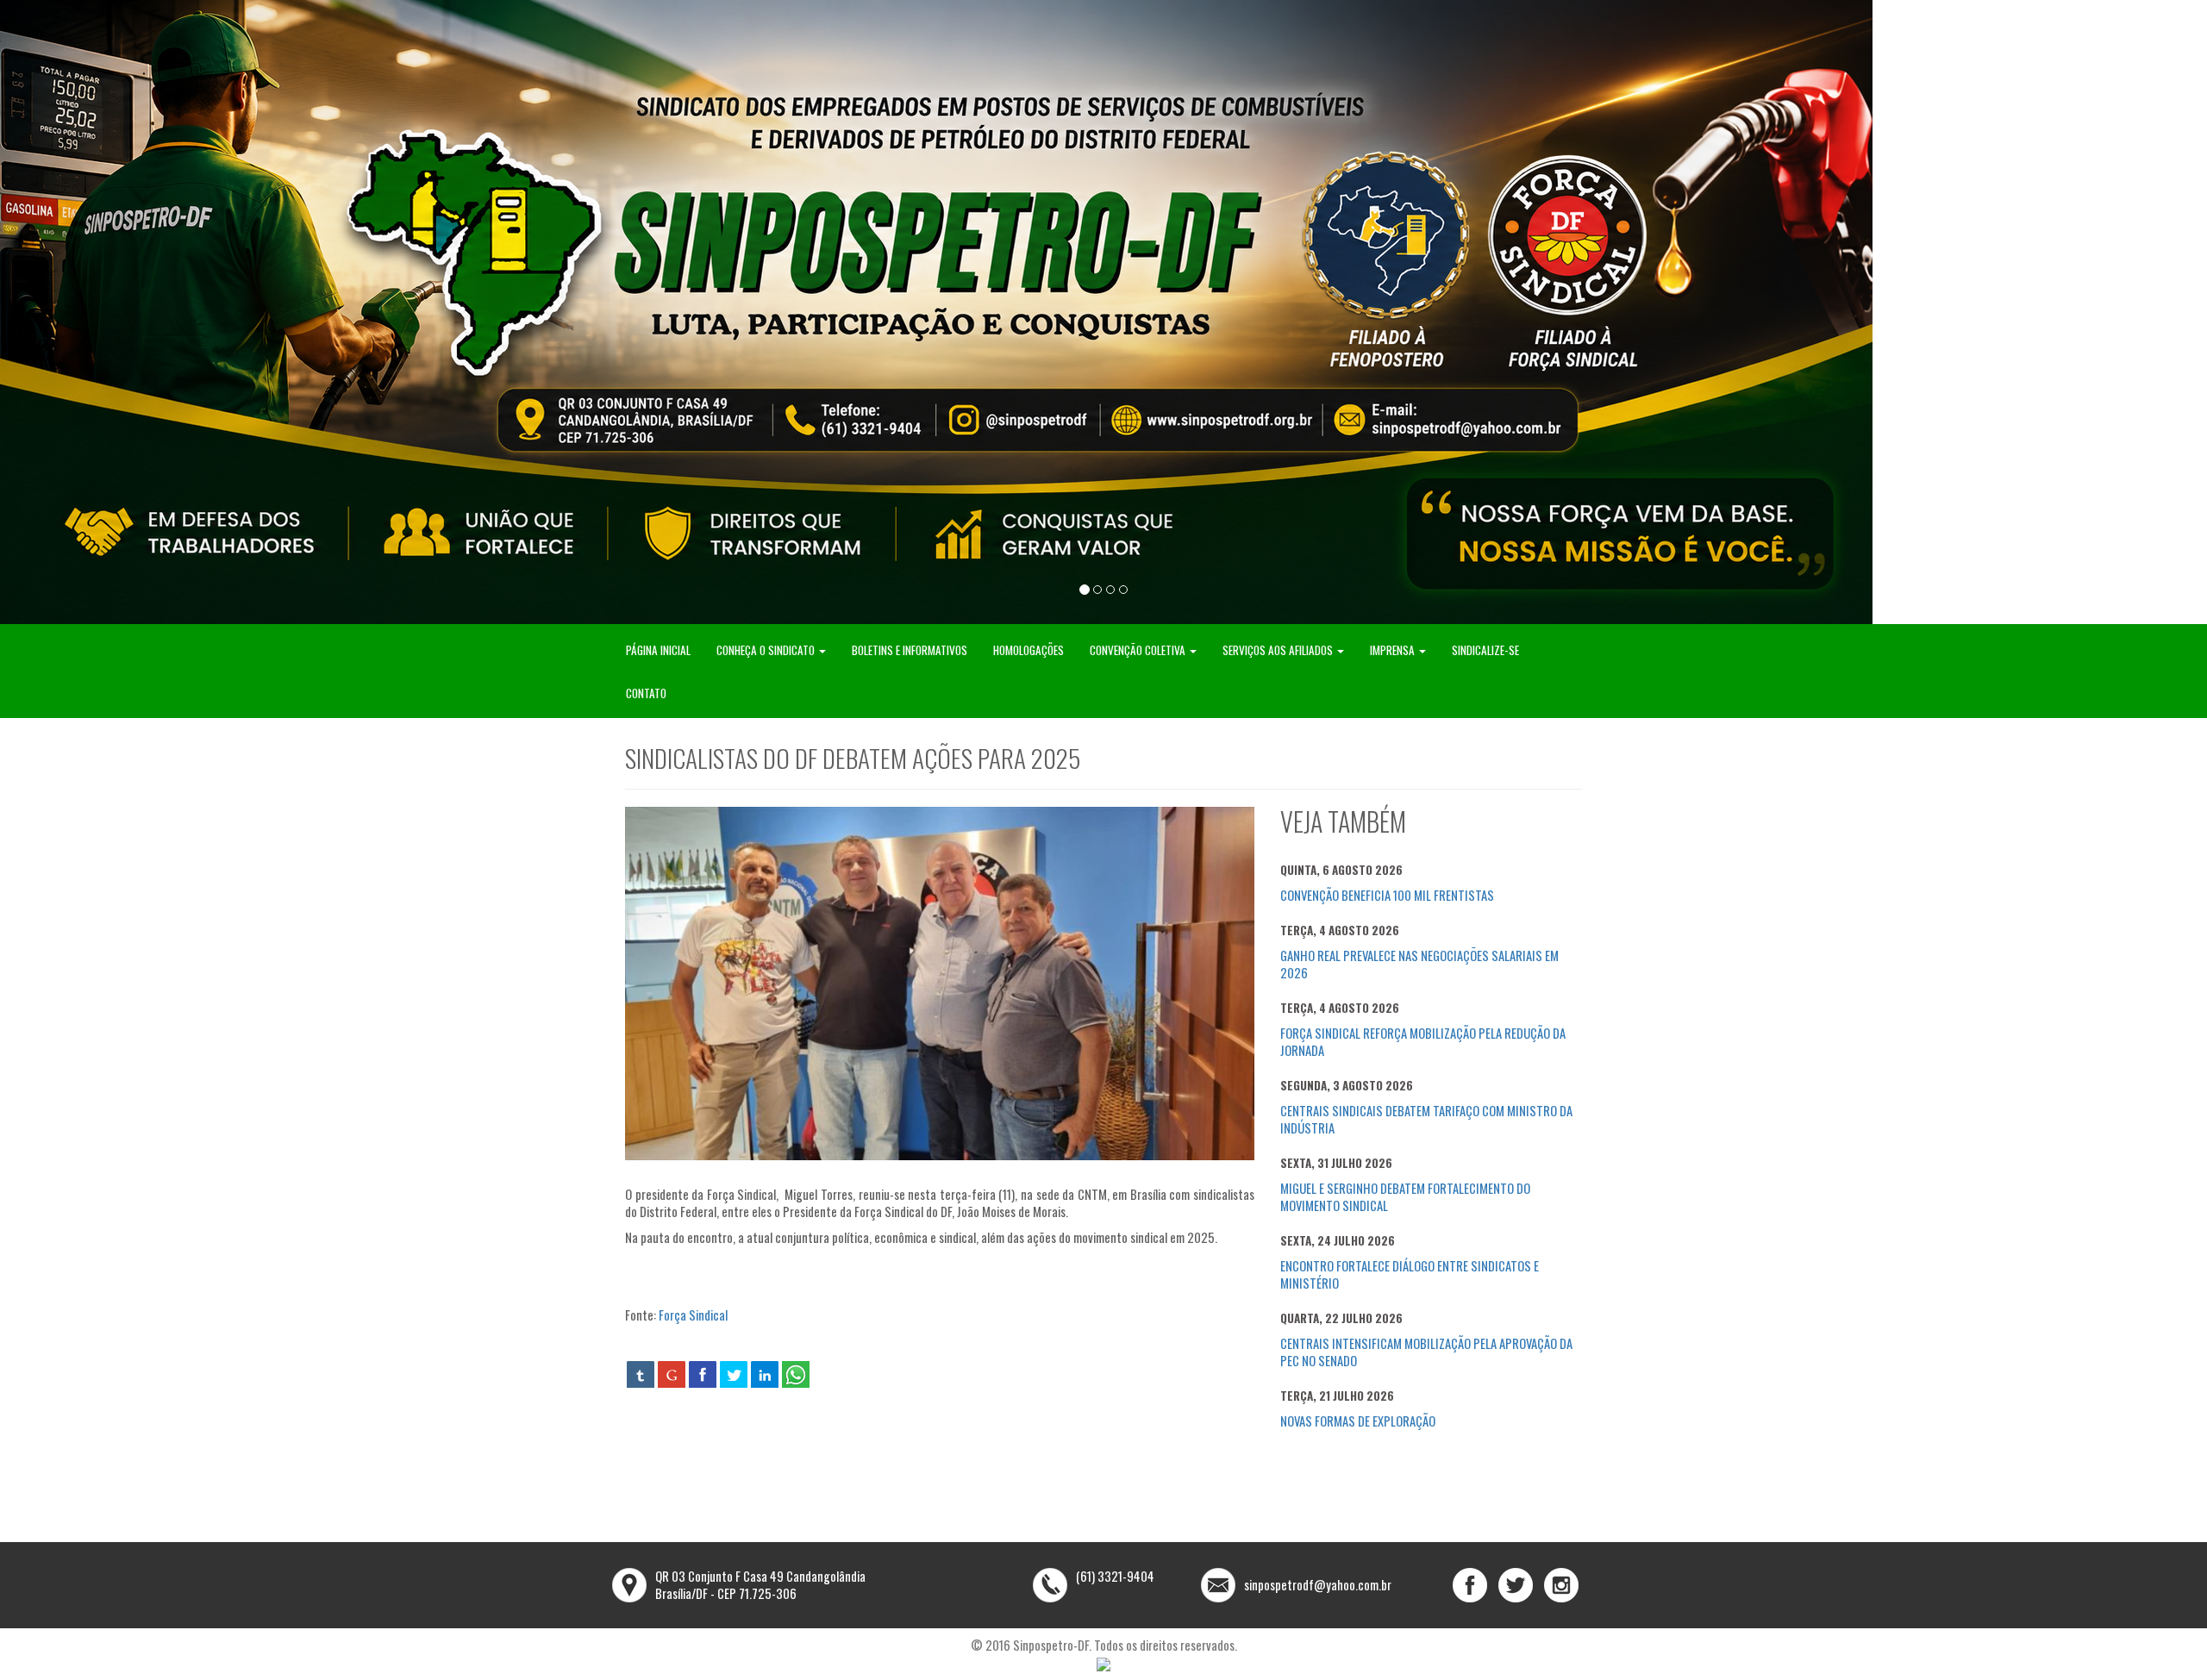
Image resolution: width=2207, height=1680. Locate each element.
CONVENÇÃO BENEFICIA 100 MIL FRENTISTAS (1387, 895)
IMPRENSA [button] (1394, 650)
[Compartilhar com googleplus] (672, 1374)
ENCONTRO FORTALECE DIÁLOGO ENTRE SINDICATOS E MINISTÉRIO (1410, 1274)
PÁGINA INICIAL (658, 650)
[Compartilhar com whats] (796, 1374)
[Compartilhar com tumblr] (641, 1374)
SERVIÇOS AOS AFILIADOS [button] (1279, 650)
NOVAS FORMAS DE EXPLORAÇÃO (1358, 1421)
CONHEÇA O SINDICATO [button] (767, 650)
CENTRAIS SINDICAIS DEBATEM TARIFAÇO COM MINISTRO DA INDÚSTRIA (1426, 1119)
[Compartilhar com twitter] (734, 1374)
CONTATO (646, 693)
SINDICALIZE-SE (1485, 650)
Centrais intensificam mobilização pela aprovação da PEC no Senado (1426, 1352)
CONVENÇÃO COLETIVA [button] (1139, 650)
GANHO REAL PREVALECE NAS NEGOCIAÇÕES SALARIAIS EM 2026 (1419, 964)
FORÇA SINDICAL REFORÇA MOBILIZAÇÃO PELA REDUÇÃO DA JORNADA (1423, 1042)
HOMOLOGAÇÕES (1028, 650)
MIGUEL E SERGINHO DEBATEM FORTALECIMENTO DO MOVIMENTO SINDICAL (1405, 1197)
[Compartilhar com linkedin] (765, 1374)
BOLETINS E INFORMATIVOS (910, 650)
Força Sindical (693, 1315)
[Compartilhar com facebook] (703, 1374)
